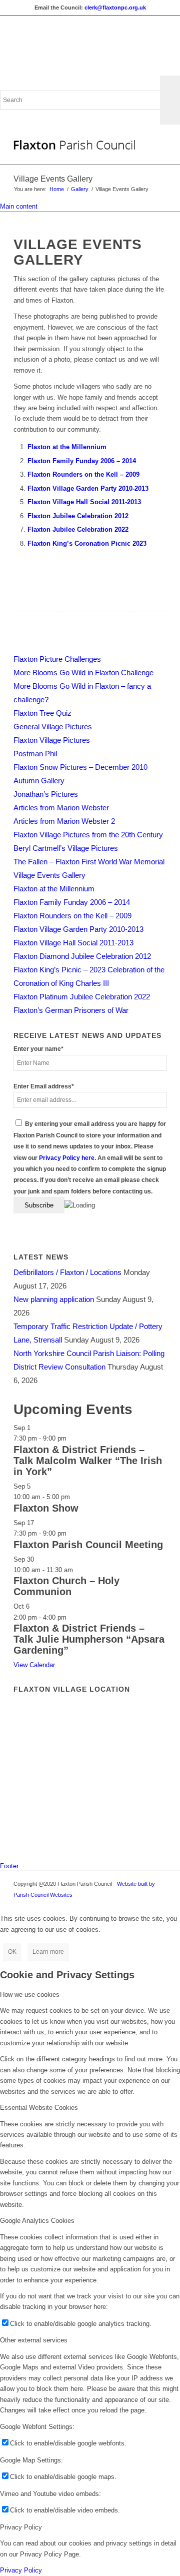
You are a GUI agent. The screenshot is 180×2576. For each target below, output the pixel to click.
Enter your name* (38, 1049)
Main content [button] (19, 206)
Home (57, 189)
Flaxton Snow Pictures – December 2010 (80, 767)
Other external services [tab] (34, 2340)
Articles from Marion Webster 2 (64, 821)
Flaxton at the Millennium (67, 447)
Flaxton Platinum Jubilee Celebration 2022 (82, 997)
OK (12, 1952)
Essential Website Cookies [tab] (39, 2108)
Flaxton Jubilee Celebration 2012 (78, 516)
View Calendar (34, 1665)
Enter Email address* (44, 1086)
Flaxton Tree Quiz (42, 713)
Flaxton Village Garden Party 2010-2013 (88, 488)
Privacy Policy (21, 2570)
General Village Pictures (53, 727)
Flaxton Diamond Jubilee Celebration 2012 (82, 956)
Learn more (48, 1952)
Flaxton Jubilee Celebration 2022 (78, 529)
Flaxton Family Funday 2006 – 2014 (82, 461)
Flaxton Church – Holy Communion (66, 1586)
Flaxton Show (46, 1508)
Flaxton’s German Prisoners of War (71, 1010)
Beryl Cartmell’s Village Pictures (66, 848)
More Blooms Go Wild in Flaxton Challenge (83, 673)
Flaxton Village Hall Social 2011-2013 (84, 502)
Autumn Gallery (39, 781)
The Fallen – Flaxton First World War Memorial (89, 862)
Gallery (80, 189)
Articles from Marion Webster (61, 808)
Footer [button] (9, 1866)
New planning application (54, 1299)
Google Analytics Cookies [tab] (37, 2221)
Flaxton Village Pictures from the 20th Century (88, 835)
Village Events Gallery (53, 179)
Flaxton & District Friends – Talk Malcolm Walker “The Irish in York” (88, 1461)
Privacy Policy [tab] (21, 2527)
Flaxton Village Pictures (52, 740)
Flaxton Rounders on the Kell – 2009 (83, 474)
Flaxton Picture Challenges (57, 659)
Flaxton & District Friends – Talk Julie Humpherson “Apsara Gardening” (89, 1639)
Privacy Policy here (67, 1158)
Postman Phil (35, 754)
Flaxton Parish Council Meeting (88, 1545)
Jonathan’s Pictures (46, 794)
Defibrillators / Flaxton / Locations (67, 1272)
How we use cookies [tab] (30, 1995)
